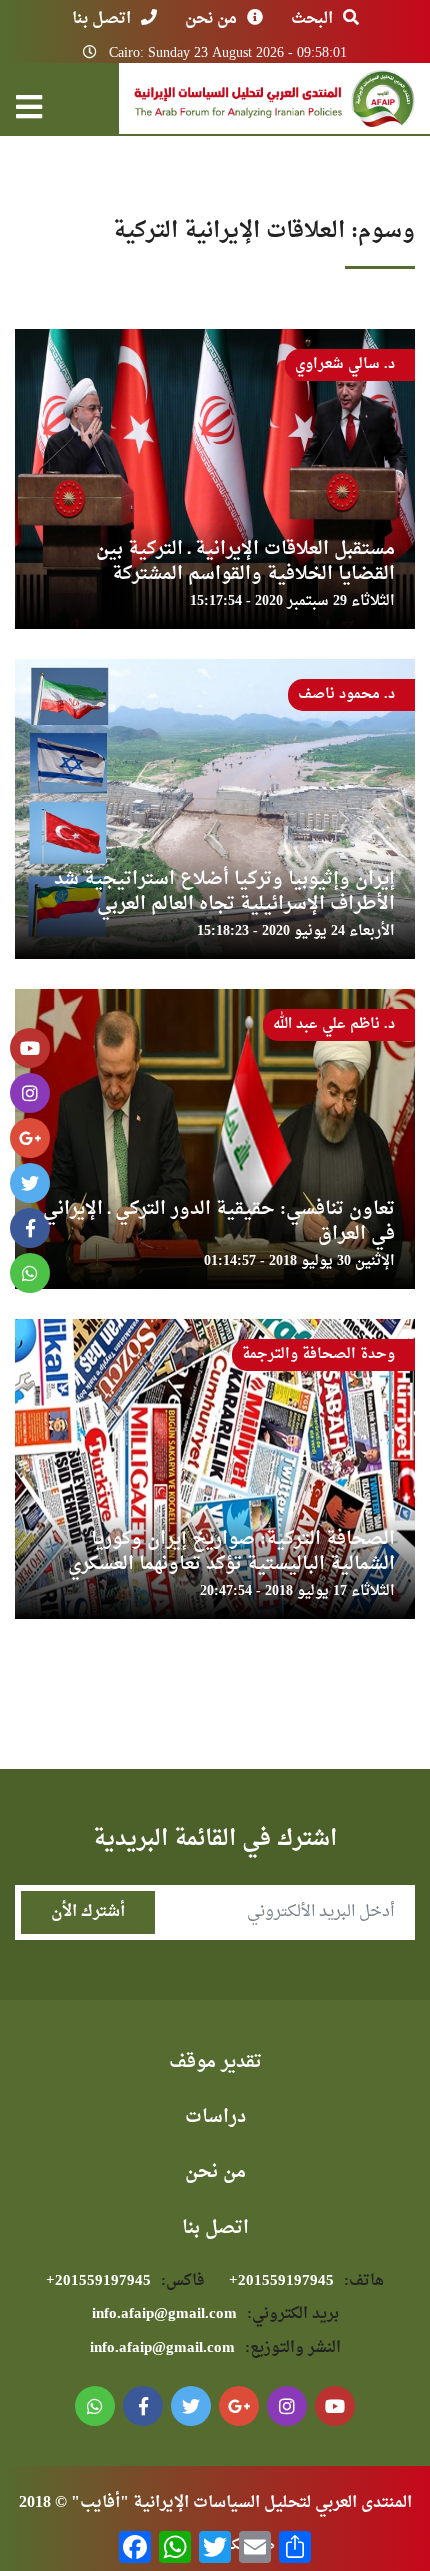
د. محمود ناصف (346, 694)
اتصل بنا (101, 19)
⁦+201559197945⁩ (306, 2281)
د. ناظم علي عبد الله (334, 1024)
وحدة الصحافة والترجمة (318, 1354)
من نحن (211, 19)
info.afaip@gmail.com (215, 2314)
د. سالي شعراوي (345, 364)
